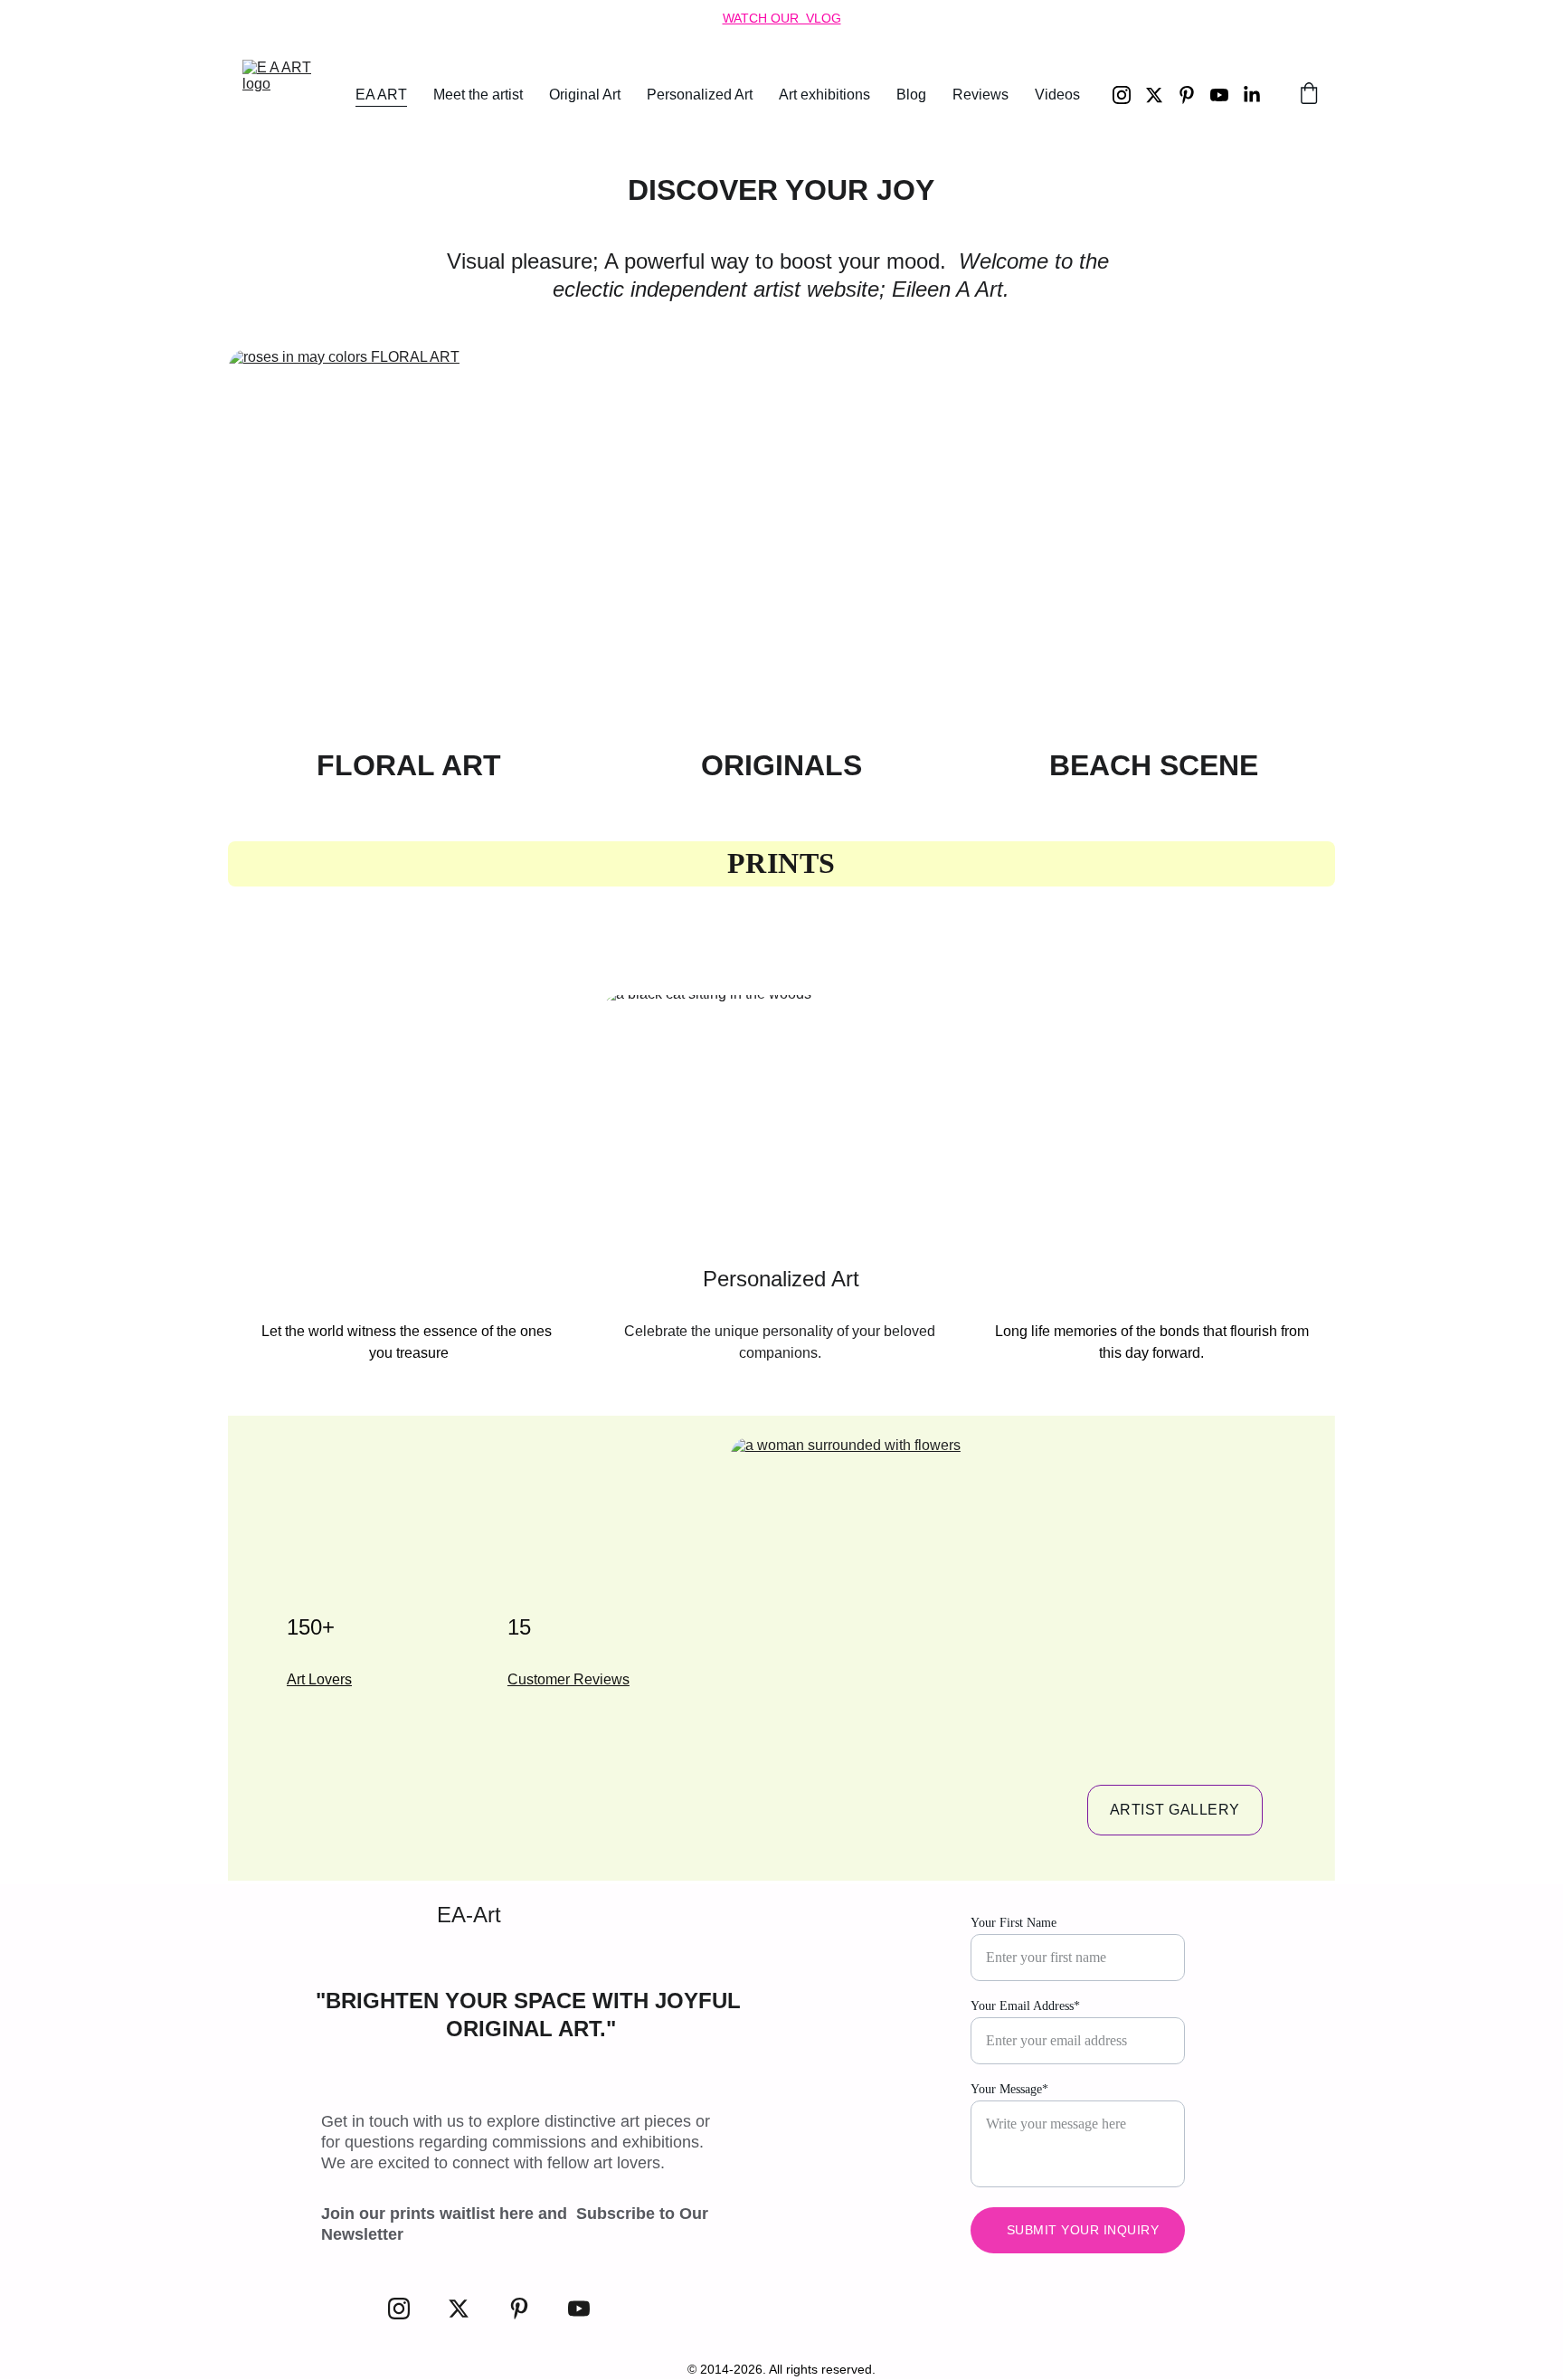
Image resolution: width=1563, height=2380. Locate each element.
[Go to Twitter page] (1161, 95)
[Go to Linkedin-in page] (1252, 95)
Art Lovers (319, 1679)
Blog (911, 95)
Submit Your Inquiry (1083, 2230)
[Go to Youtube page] (1227, 95)
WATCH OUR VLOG (782, 18)
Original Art (585, 95)
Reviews (980, 95)
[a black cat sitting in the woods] (782, 1122)
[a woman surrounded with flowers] (1014, 1644)
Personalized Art (700, 95)
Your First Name (1014, 1923)
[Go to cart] (1309, 95)
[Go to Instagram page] (1129, 95)
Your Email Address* (1025, 2006)
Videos (1057, 95)
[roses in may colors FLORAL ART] (409, 541)
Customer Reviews (568, 1679)
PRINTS (781, 863)
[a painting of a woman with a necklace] (409, 1122)
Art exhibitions (824, 95)
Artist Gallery (1175, 1810)
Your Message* (1009, 2089)
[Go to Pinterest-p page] (1194, 95)
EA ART (381, 95)
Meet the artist (478, 95)
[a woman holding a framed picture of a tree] (1154, 1122)
